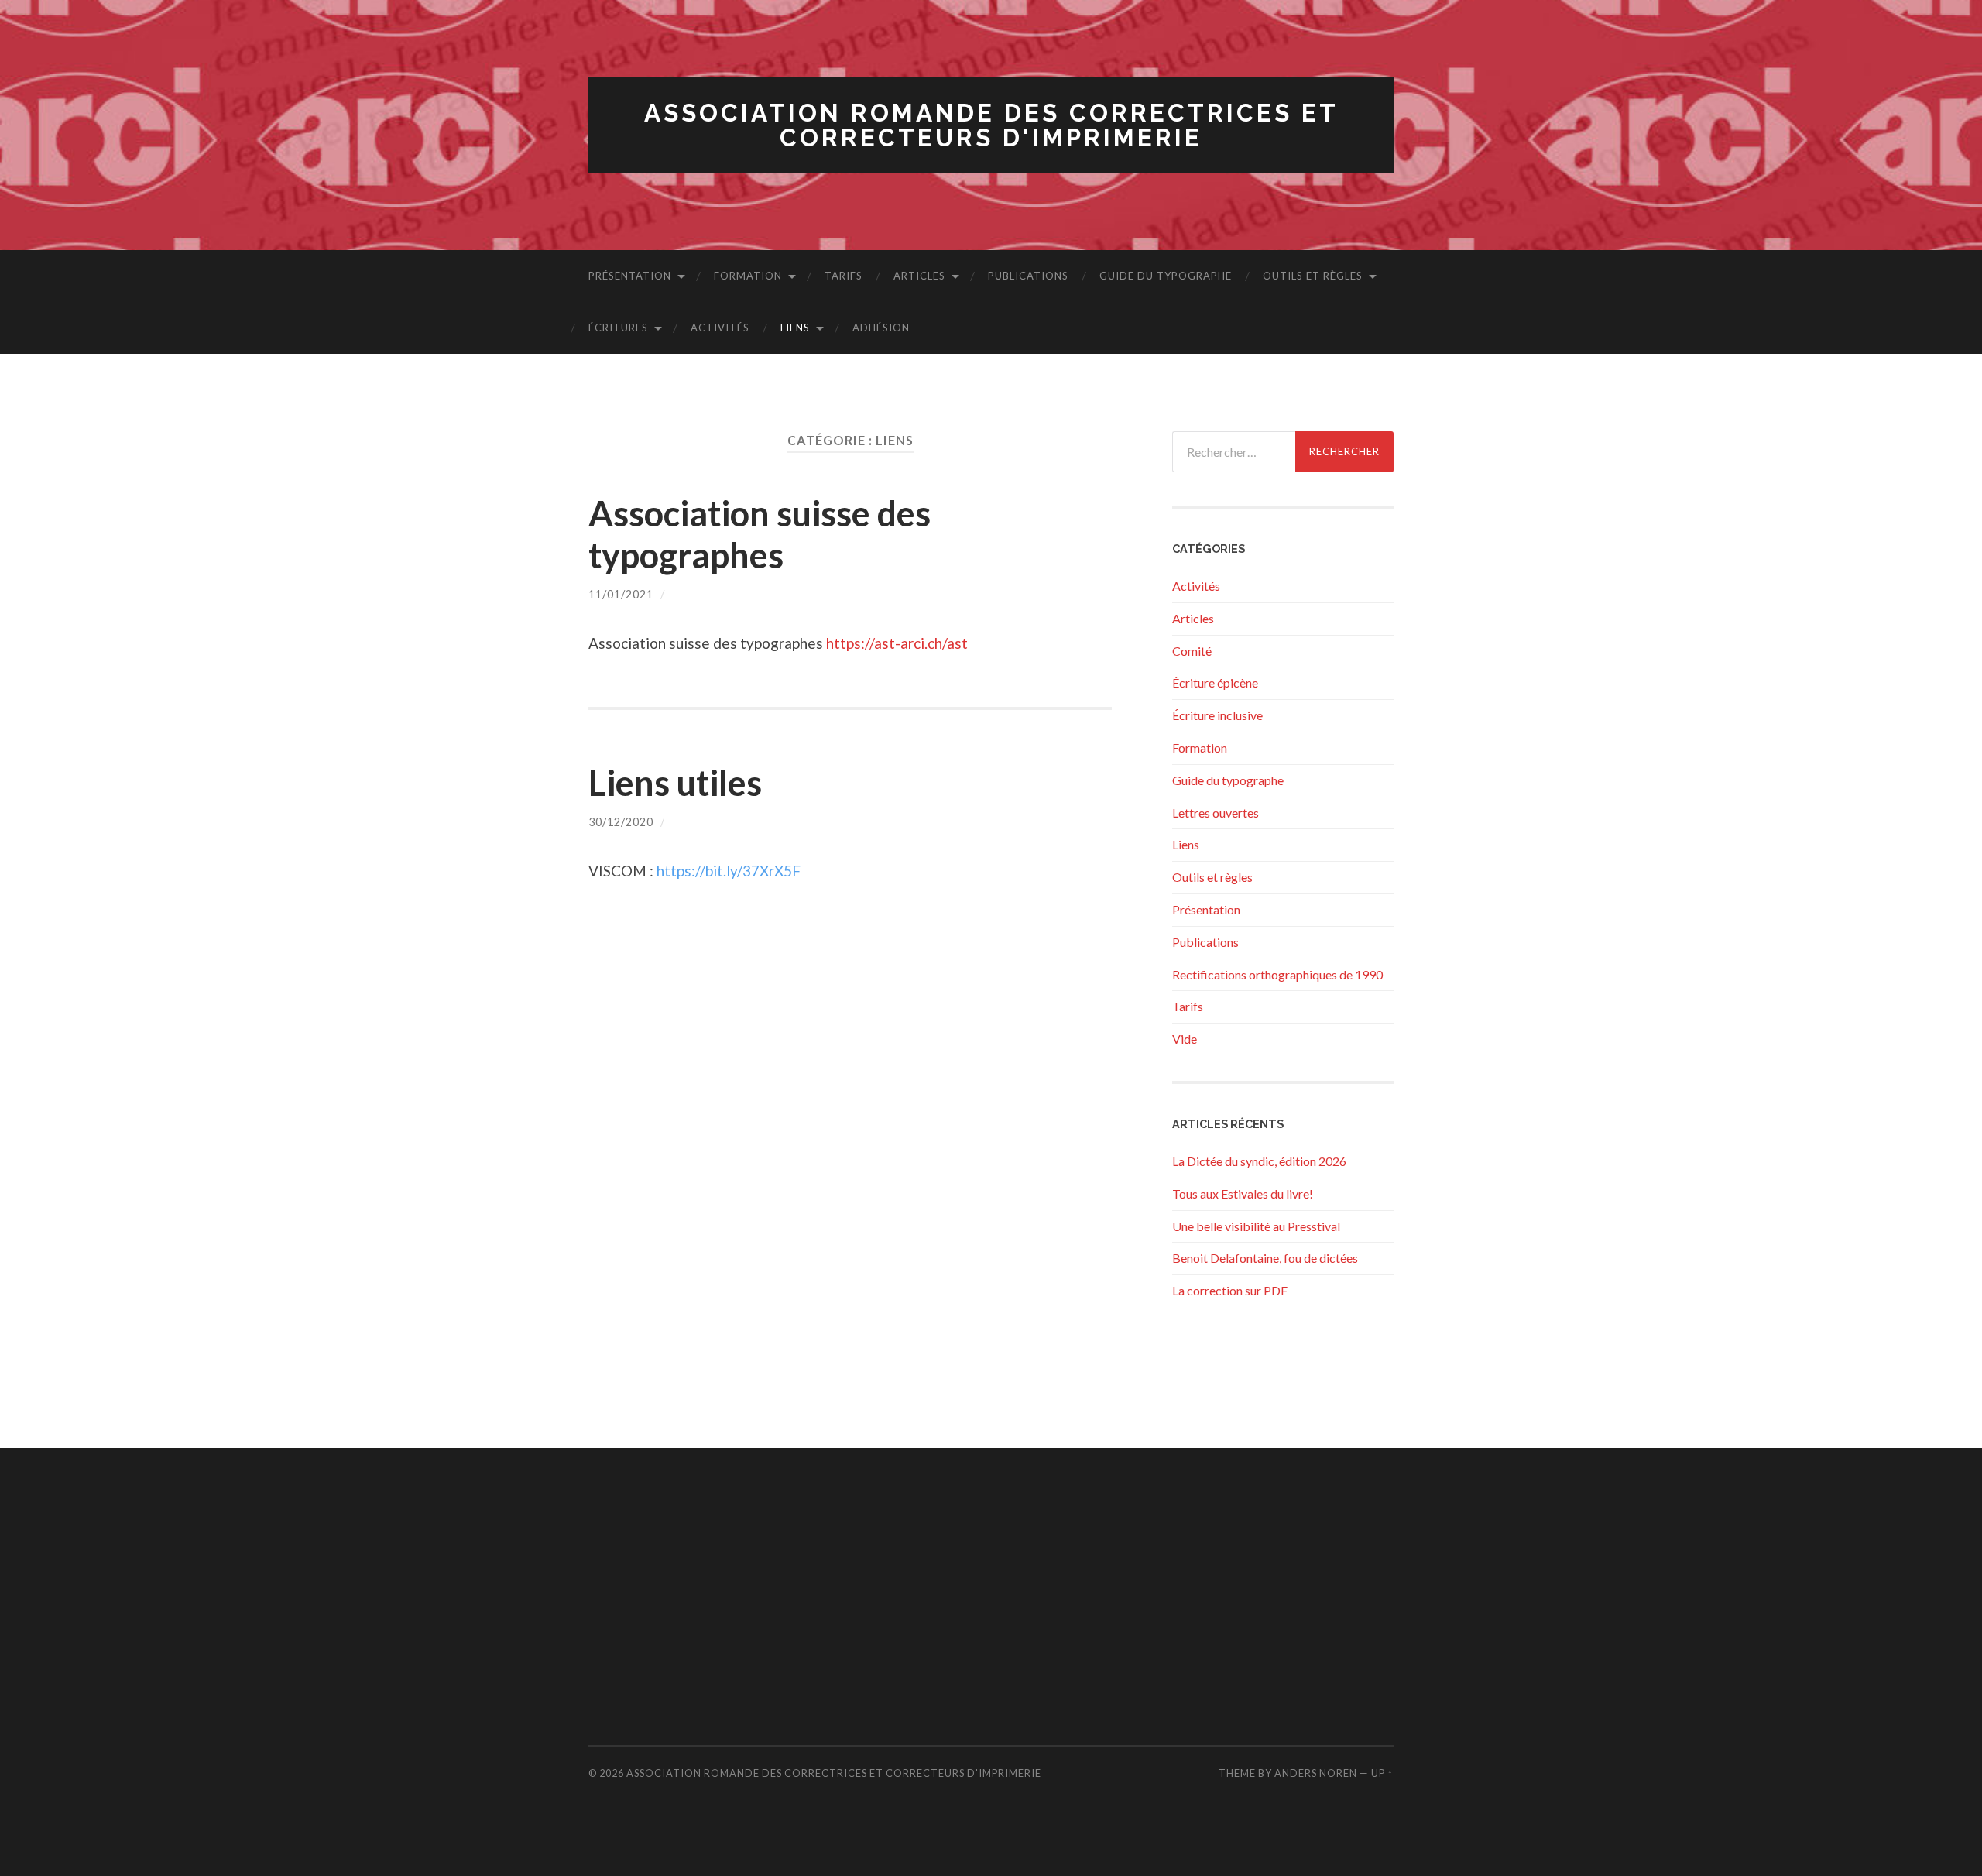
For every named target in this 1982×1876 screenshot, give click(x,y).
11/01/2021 (621, 594)
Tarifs (844, 276)
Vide (1185, 1039)
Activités (720, 328)
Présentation (630, 276)
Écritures (618, 328)
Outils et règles (1313, 276)
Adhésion (881, 328)
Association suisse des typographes (760, 534)
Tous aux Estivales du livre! (1243, 1194)
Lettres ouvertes (1216, 813)
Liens (795, 328)
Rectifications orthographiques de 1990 (1277, 974)
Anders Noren (1316, 1773)
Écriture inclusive (1217, 715)
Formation (748, 276)
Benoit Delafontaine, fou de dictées (1265, 1258)
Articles (919, 276)
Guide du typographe (1166, 276)
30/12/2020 (621, 822)
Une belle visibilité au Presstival (1256, 1226)
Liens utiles (675, 783)
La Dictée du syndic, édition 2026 (1259, 1161)
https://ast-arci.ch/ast (897, 643)
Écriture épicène (1215, 682)
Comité (1192, 651)
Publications (1028, 276)
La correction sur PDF (1230, 1290)
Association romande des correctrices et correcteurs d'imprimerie (991, 125)
